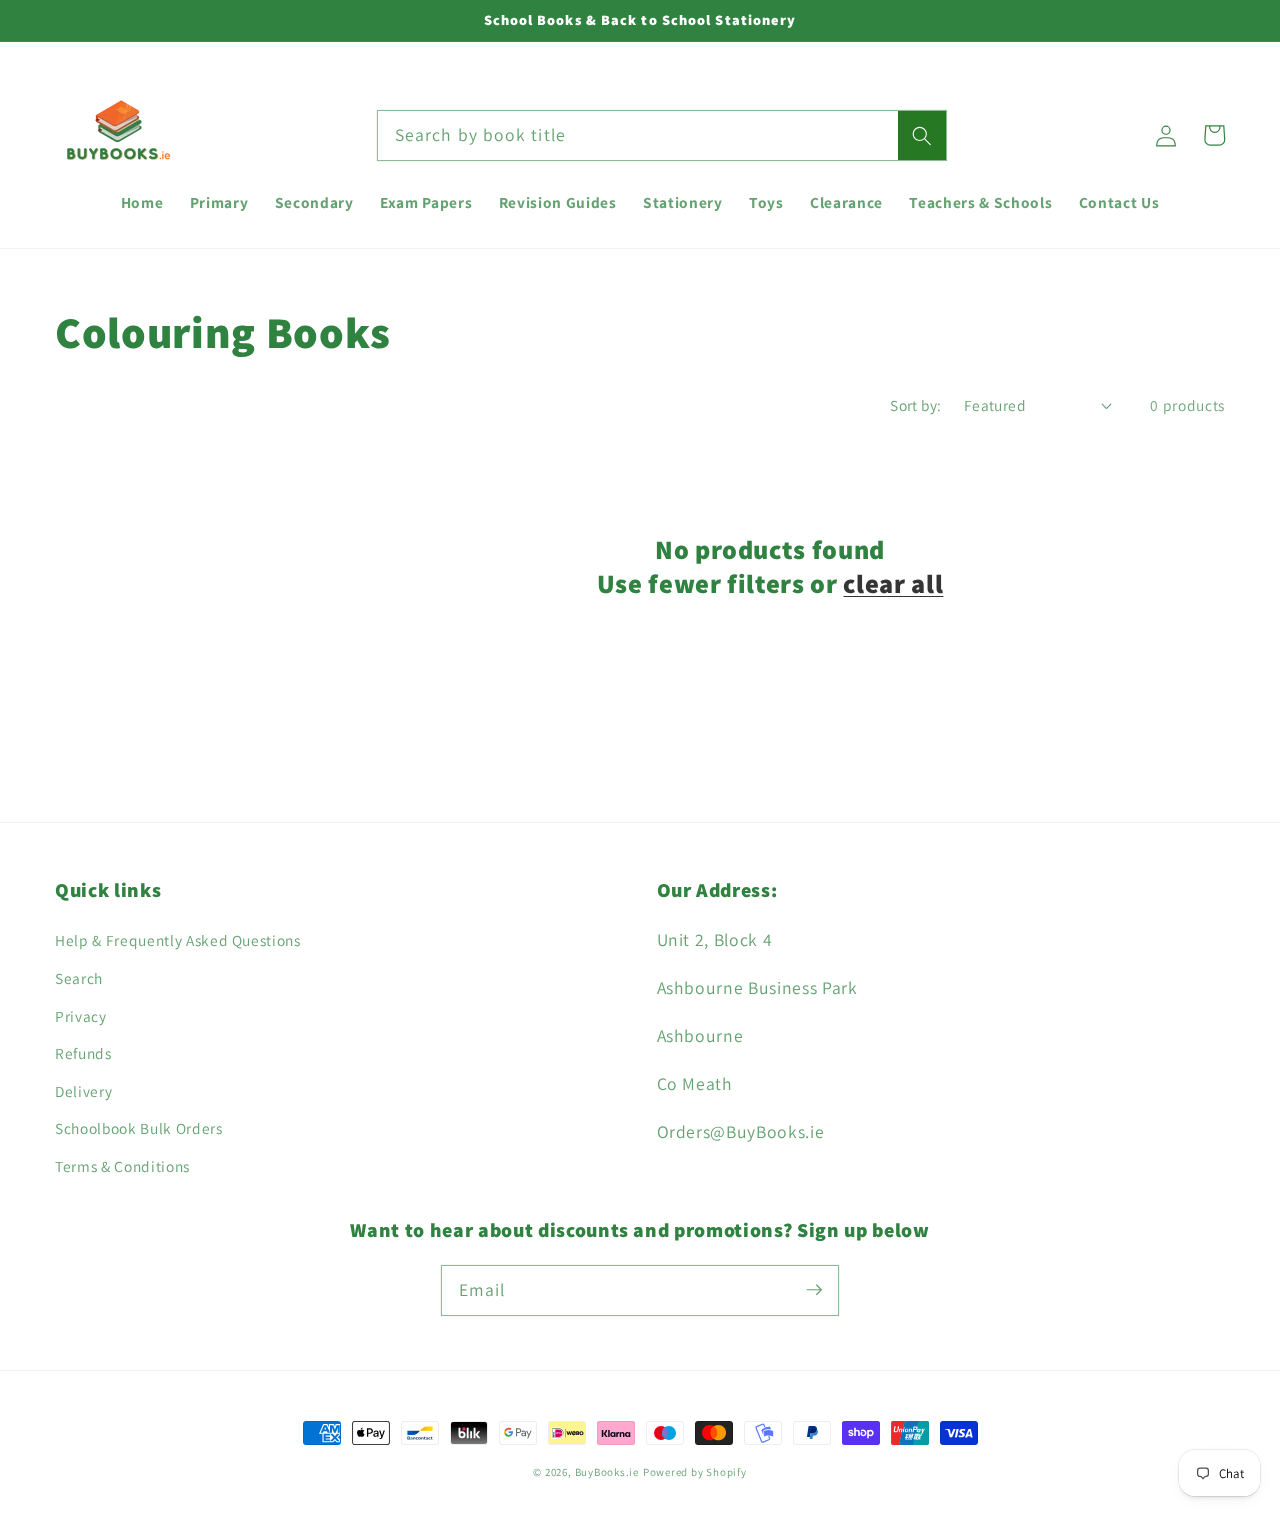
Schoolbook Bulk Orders (139, 1128)
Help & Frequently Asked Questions (178, 940)
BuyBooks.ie (607, 1472)
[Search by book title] (922, 136)
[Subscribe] (814, 1290)
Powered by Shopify (695, 1472)
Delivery (83, 1091)
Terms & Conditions (122, 1166)
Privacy (81, 1016)
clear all (893, 584)
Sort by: (916, 405)
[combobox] (662, 136)
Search (79, 978)
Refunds (83, 1053)
